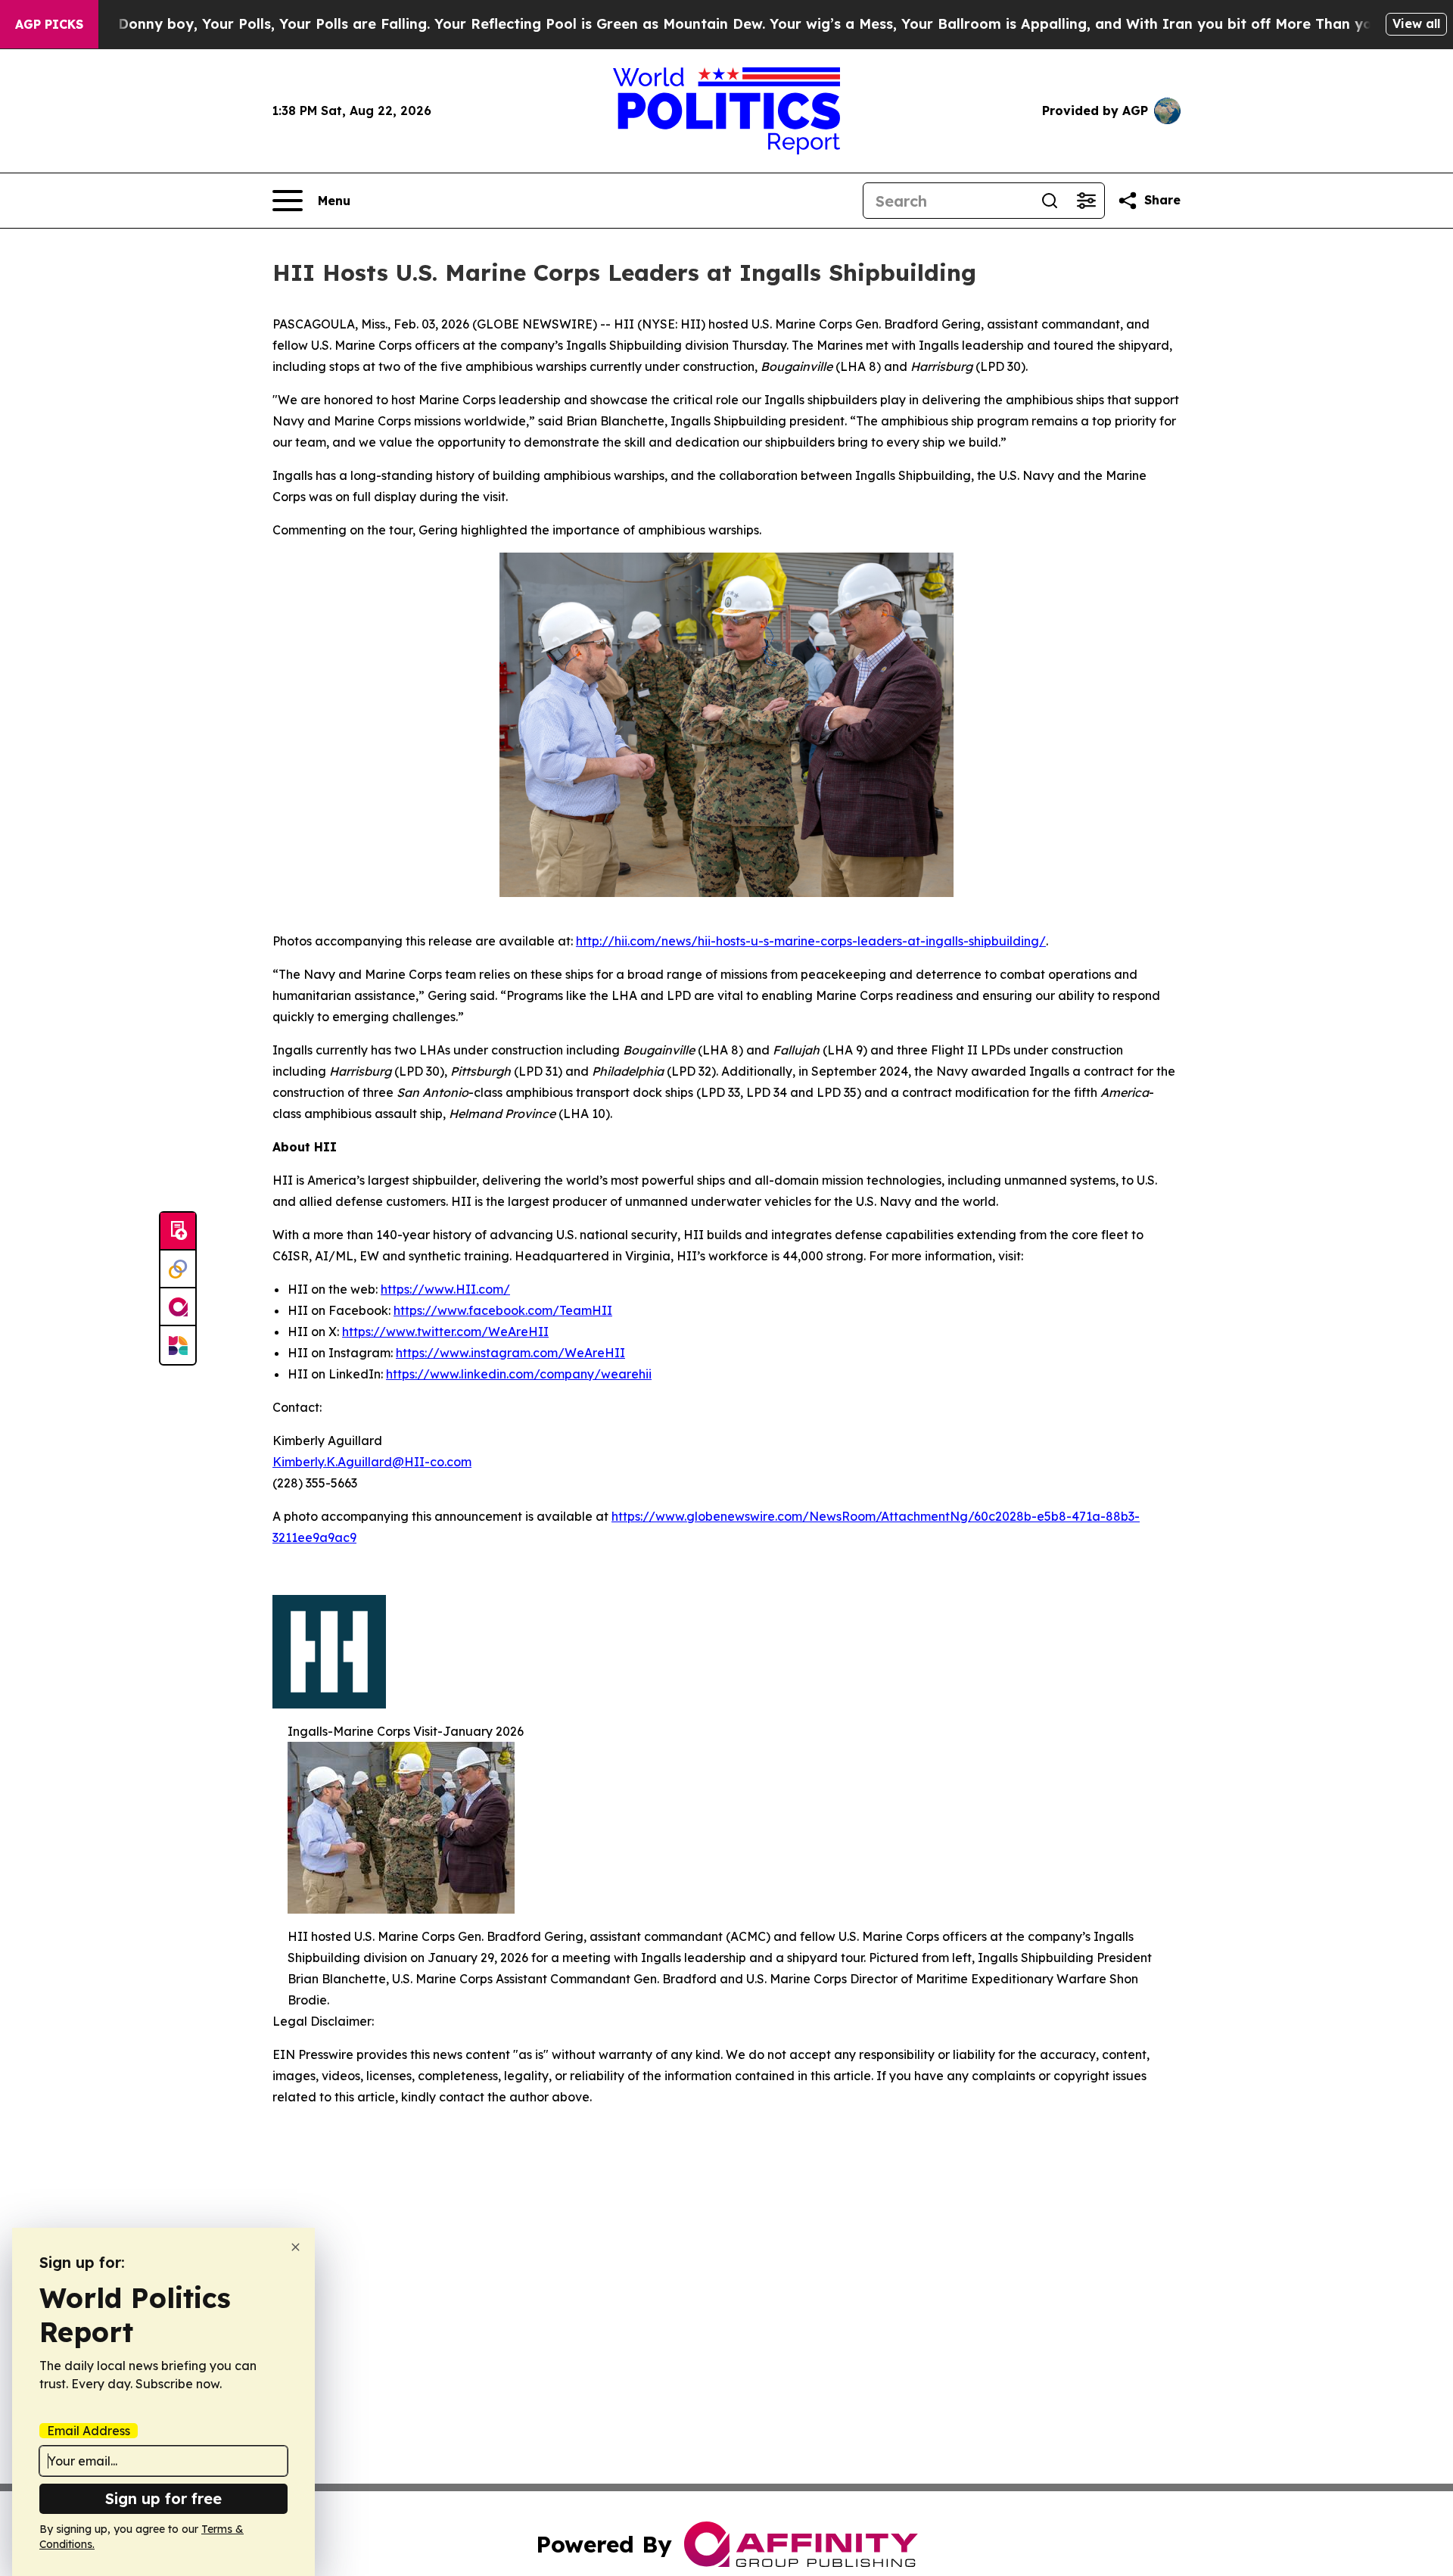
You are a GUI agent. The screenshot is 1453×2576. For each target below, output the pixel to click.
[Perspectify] (178, 1269)
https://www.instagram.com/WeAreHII (510, 1353)
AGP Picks (49, 24)
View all (1416, 23)
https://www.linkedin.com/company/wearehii (519, 1374)
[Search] (1050, 201)
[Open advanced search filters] (1086, 201)
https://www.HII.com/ (445, 1289)
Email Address (89, 2431)
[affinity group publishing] (178, 1307)
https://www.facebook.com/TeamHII (503, 1310)
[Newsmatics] (178, 1345)
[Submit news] (178, 1232)
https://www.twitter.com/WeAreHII (445, 1332)
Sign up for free (163, 2498)
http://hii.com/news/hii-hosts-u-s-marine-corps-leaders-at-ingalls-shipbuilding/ (811, 941)
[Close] (296, 2247)
